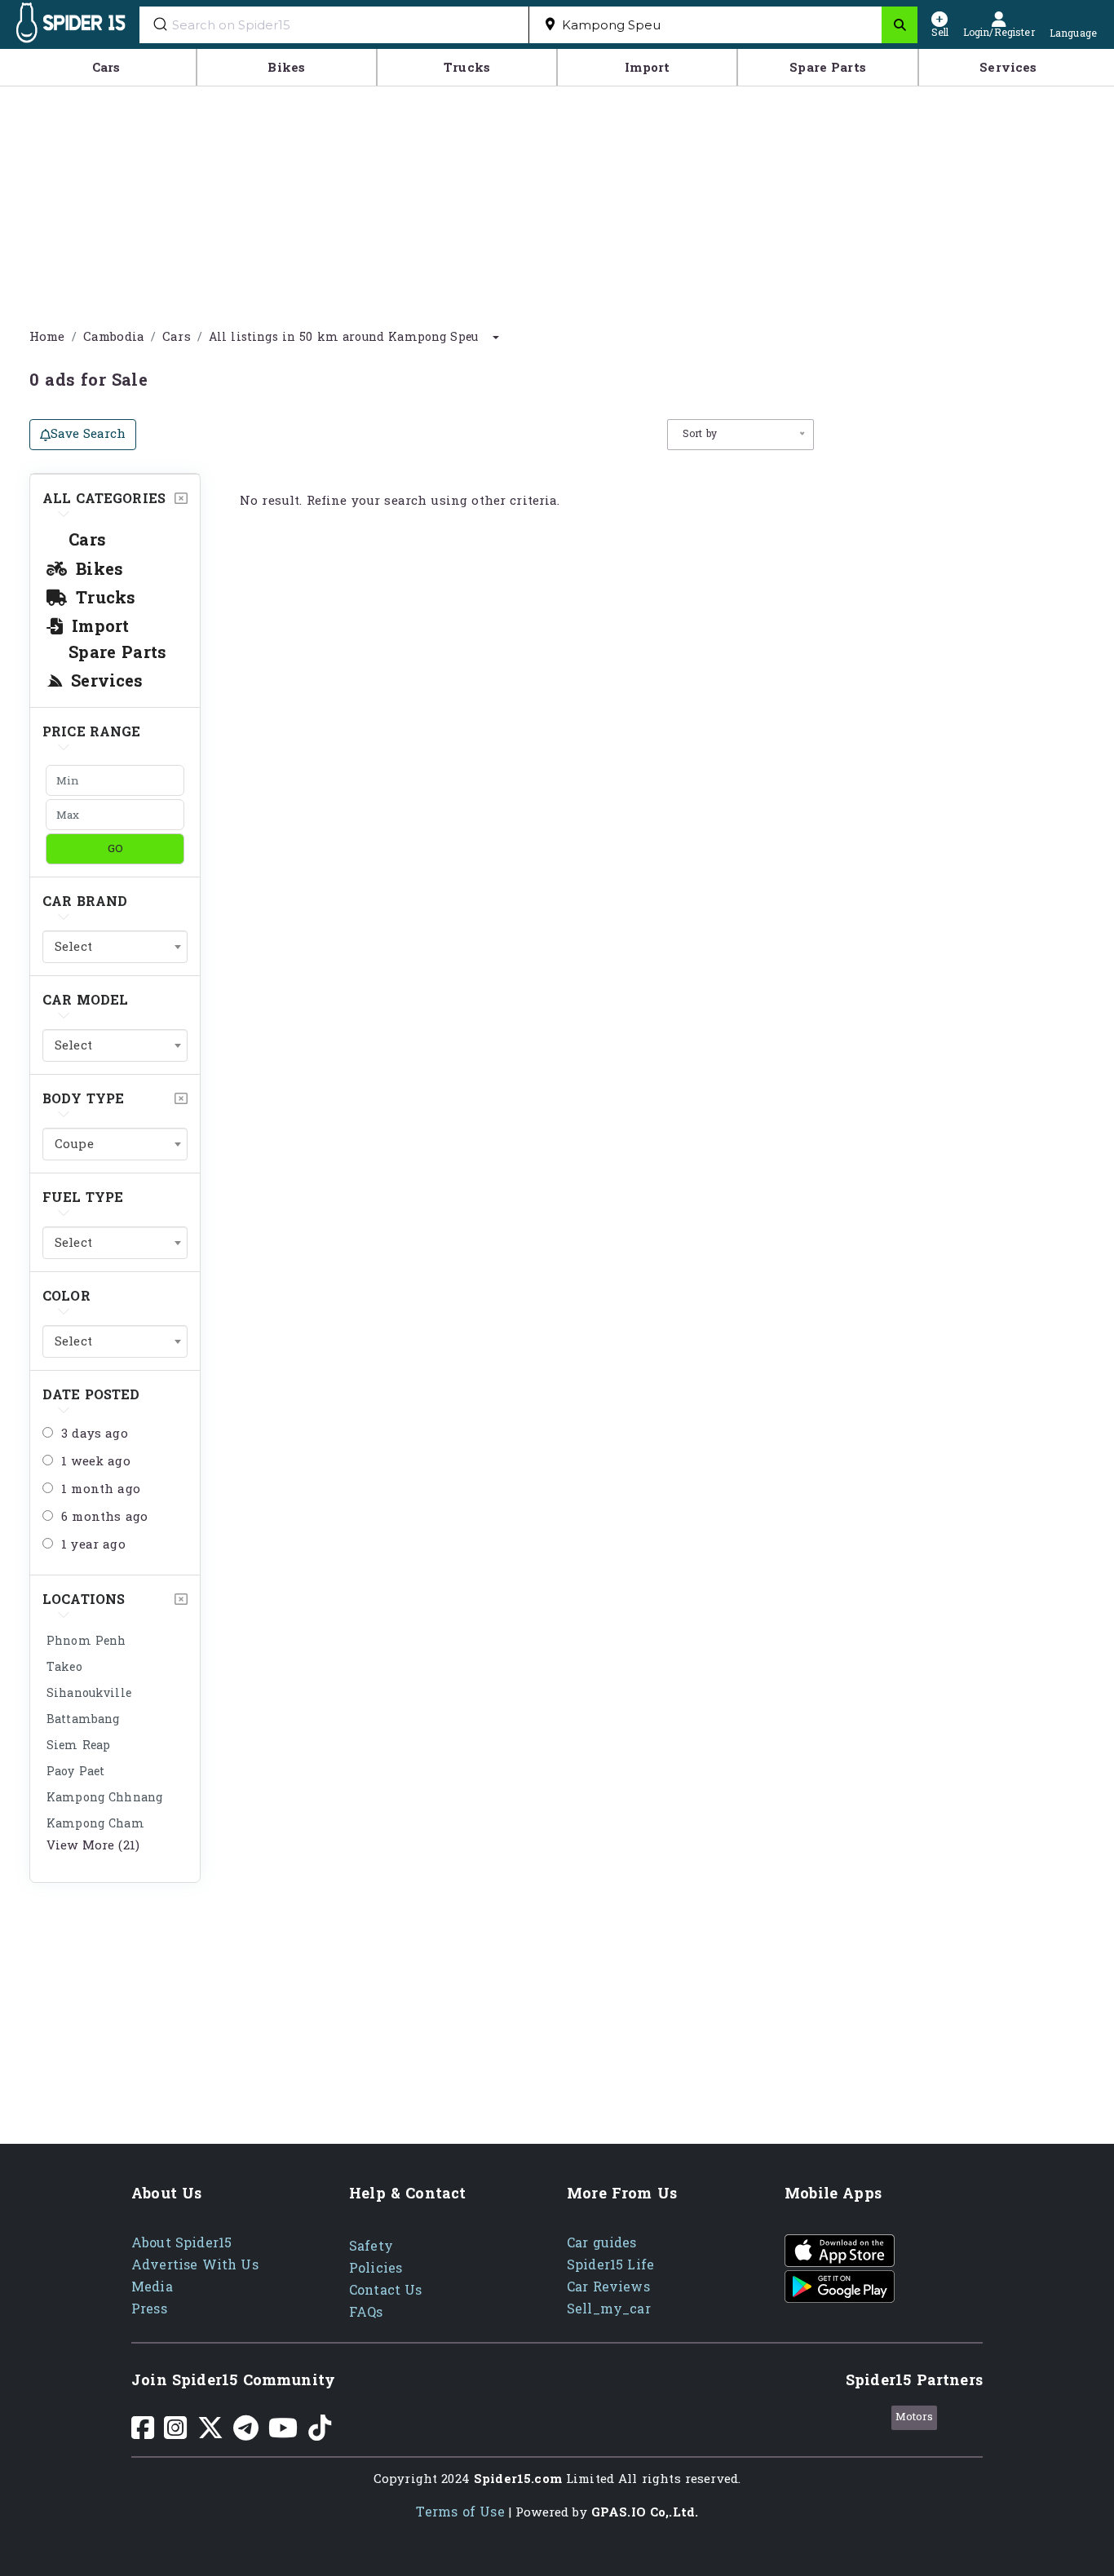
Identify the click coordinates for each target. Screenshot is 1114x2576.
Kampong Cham (95, 1824)
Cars (177, 337)
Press (149, 2309)
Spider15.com (518, 2479)
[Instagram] (175, 2434)
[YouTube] (283, 2434)
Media (152, 2287)
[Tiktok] (320, 2434)
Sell (940, 31)
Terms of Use (460, 2512)
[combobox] (706, 25)
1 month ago (101, 1490)
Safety (371, 2246)
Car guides (602, 2243)
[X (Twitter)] (210, 2434)
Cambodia (114, 337)
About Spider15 (181, 2243)
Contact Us (386, 2290)
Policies (376, 2268)
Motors (915, 2417)
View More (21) (93, 1846)
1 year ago (93, 1545)
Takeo (64, 1667)
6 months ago (104, 1518)
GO (115, 848)
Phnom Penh (86, 1641)
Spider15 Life (610, 2265)
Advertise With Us (195, 2265)
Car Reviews (608, 2287)
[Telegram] (246, 2434)
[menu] (557, 68)
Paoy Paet (75, 1772)
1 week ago (96, 1462)
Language (1073, 32)
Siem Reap (78, 1745)
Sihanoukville (89, 1693)
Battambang (83, 1719)
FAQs (366, 2312)
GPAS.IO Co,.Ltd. (645, 2513)
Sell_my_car (609, 2309)
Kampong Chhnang (104, 1798)
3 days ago (95, 1434)
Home (47, 337)
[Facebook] (143, 2434)
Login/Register (999, 31)
